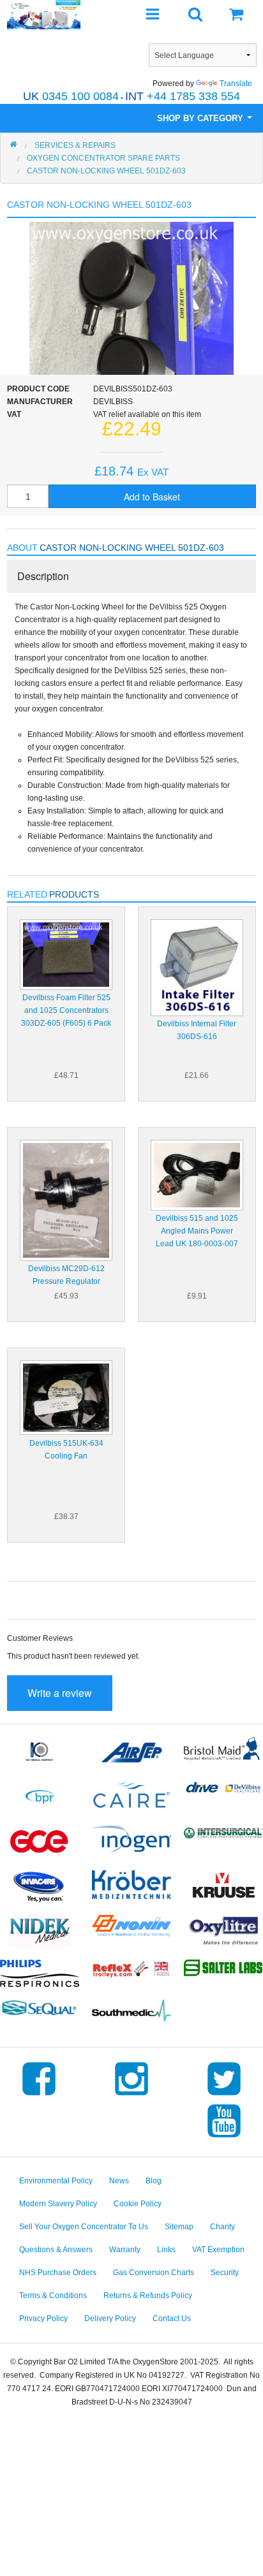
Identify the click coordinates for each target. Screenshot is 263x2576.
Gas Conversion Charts (154, 2273)
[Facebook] (39, 2095)
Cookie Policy (138, 2204)
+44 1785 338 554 (183, 96)
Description (43, 576)
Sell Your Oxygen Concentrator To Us (84, 2227)
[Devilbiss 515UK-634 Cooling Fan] (66, 1397)
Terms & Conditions (53, 2296)
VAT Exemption (218, 2250)
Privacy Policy (43, 2318)
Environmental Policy (56, 2181)
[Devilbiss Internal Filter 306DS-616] (197, 967)
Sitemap (179, 2227)
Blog (154, 2181)
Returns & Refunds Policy (148, 2296)
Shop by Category (201, 118)
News (119, 2181)
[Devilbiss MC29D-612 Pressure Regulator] (66, 1200)
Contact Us (172, 2318)
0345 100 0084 (71, 96)
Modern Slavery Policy (58, 2204)
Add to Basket (152, 497)
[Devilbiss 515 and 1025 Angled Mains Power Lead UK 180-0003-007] (197, 1175)
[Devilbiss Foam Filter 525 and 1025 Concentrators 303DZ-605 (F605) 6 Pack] (66, 954)
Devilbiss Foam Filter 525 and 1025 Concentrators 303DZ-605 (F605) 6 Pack (66, 1010)
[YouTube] (224, 2137)
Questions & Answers (56, 2250)
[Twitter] (224, 2095)
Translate (236, 84)
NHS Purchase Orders (58, 2273)
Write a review (60, 1693)
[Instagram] (131, 2095)
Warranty (125, 2250)
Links (166, 2250)
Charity (222, 2227)
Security (225, 2273)
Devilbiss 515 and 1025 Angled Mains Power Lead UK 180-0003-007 (197, 1231)
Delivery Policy (110, 2318)
